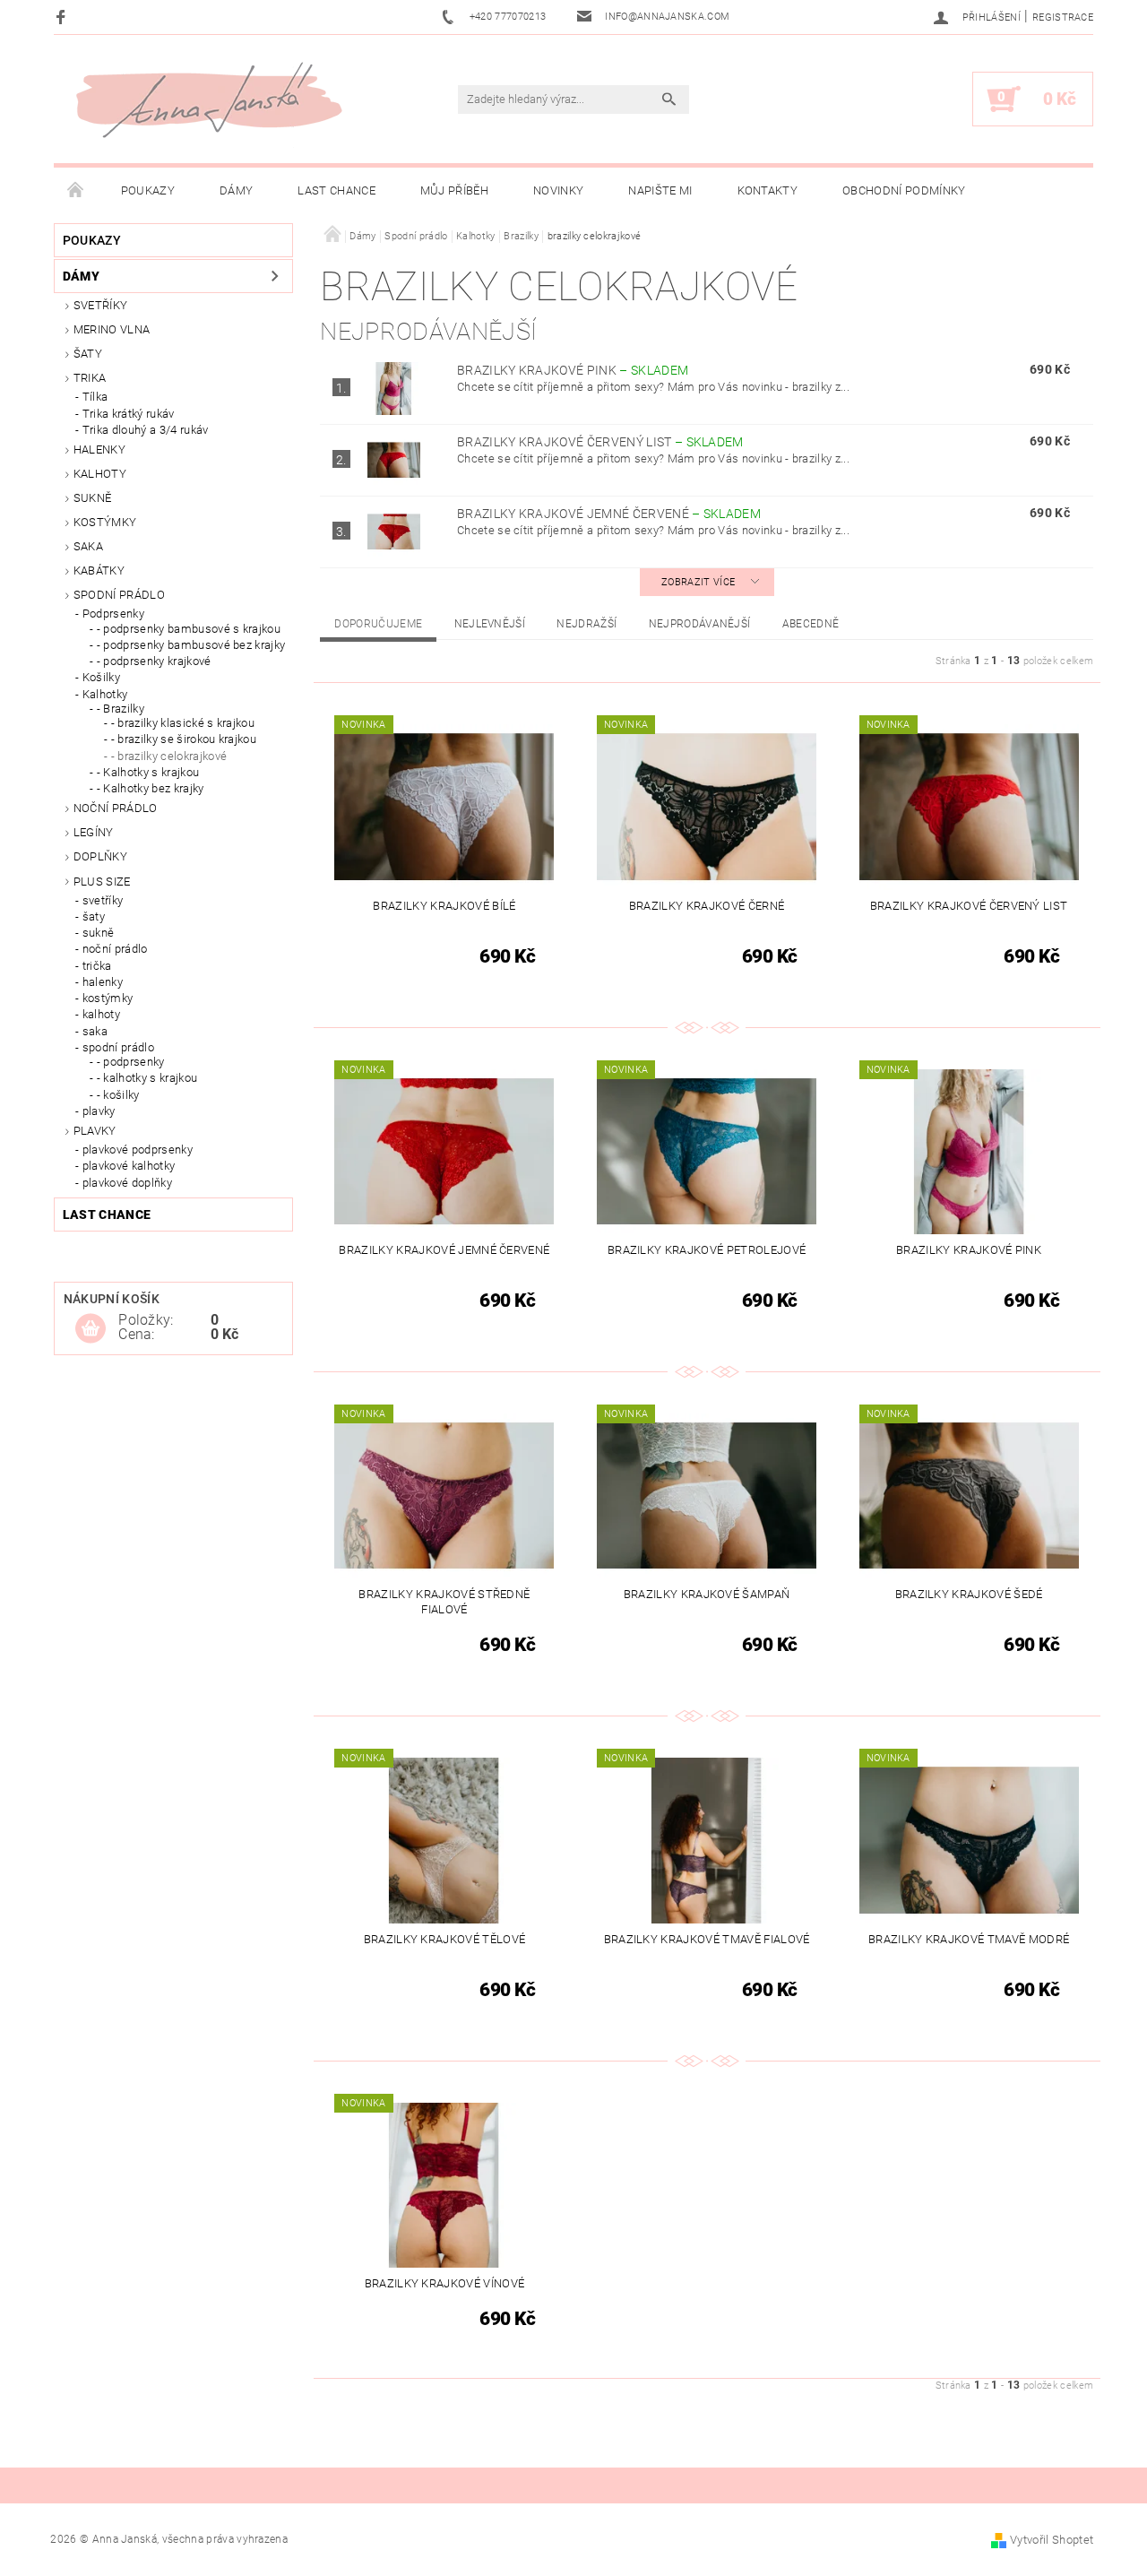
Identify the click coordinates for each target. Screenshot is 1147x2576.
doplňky (100, 856)
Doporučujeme (378, 624)
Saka (88, 546)
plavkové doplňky (127, 1183)
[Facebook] (63, 17)
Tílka (95, 397)
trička (97, 966)
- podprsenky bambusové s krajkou (189, 629)
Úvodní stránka (76, 191)
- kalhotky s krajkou (147, 1078)
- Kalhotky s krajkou (148, 772)
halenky (103, 982)
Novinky (558, 190)
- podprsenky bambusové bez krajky (191, 645)
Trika (90, 378)
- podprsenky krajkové (154, 661)
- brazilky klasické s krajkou (183, 723)
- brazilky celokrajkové (169, 756)
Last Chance (336, 190)
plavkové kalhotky (129, 1166)
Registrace (1063, 17)
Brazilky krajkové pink (573, 370)
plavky (99, 1111)
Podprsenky (113, 614)
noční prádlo (115, 949)
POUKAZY (148, 190)
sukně (99, 933)
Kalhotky (105, 694)
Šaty (88, 354)
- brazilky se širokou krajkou (184, 739)
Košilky (101, 677)
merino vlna (112, 329)
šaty (94, 916)
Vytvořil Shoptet (1052, 2540)
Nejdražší (586, 624)
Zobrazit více (698, 582)
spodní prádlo (118, 1047)
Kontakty (768, 190)
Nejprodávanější (700, 624)
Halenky (99, 450)
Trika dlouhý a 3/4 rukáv (146, 430)
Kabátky (99, 571)
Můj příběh (454, 190)
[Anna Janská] (209, 100)
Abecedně (811, 624)
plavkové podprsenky (138, 1150)
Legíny (94, 832)
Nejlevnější (490, 624)
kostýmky (105, 522)
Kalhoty (100, 474)
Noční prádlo (116, 808)
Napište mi (660, 190)
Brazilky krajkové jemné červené (609, 514)
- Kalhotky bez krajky (151, 788)
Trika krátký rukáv (129, 414)
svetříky (101, 305)
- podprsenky (131, 1062)
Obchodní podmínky (904, 190)
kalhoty (101, 1014)
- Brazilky (121, 709)
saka (95, 1031)
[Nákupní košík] (91, 1329)
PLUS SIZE (102, 882)
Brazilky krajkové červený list (600, 442)
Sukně (93, 498)
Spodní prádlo (119, 595)
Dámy (236, 190)
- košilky (118, 1095)
